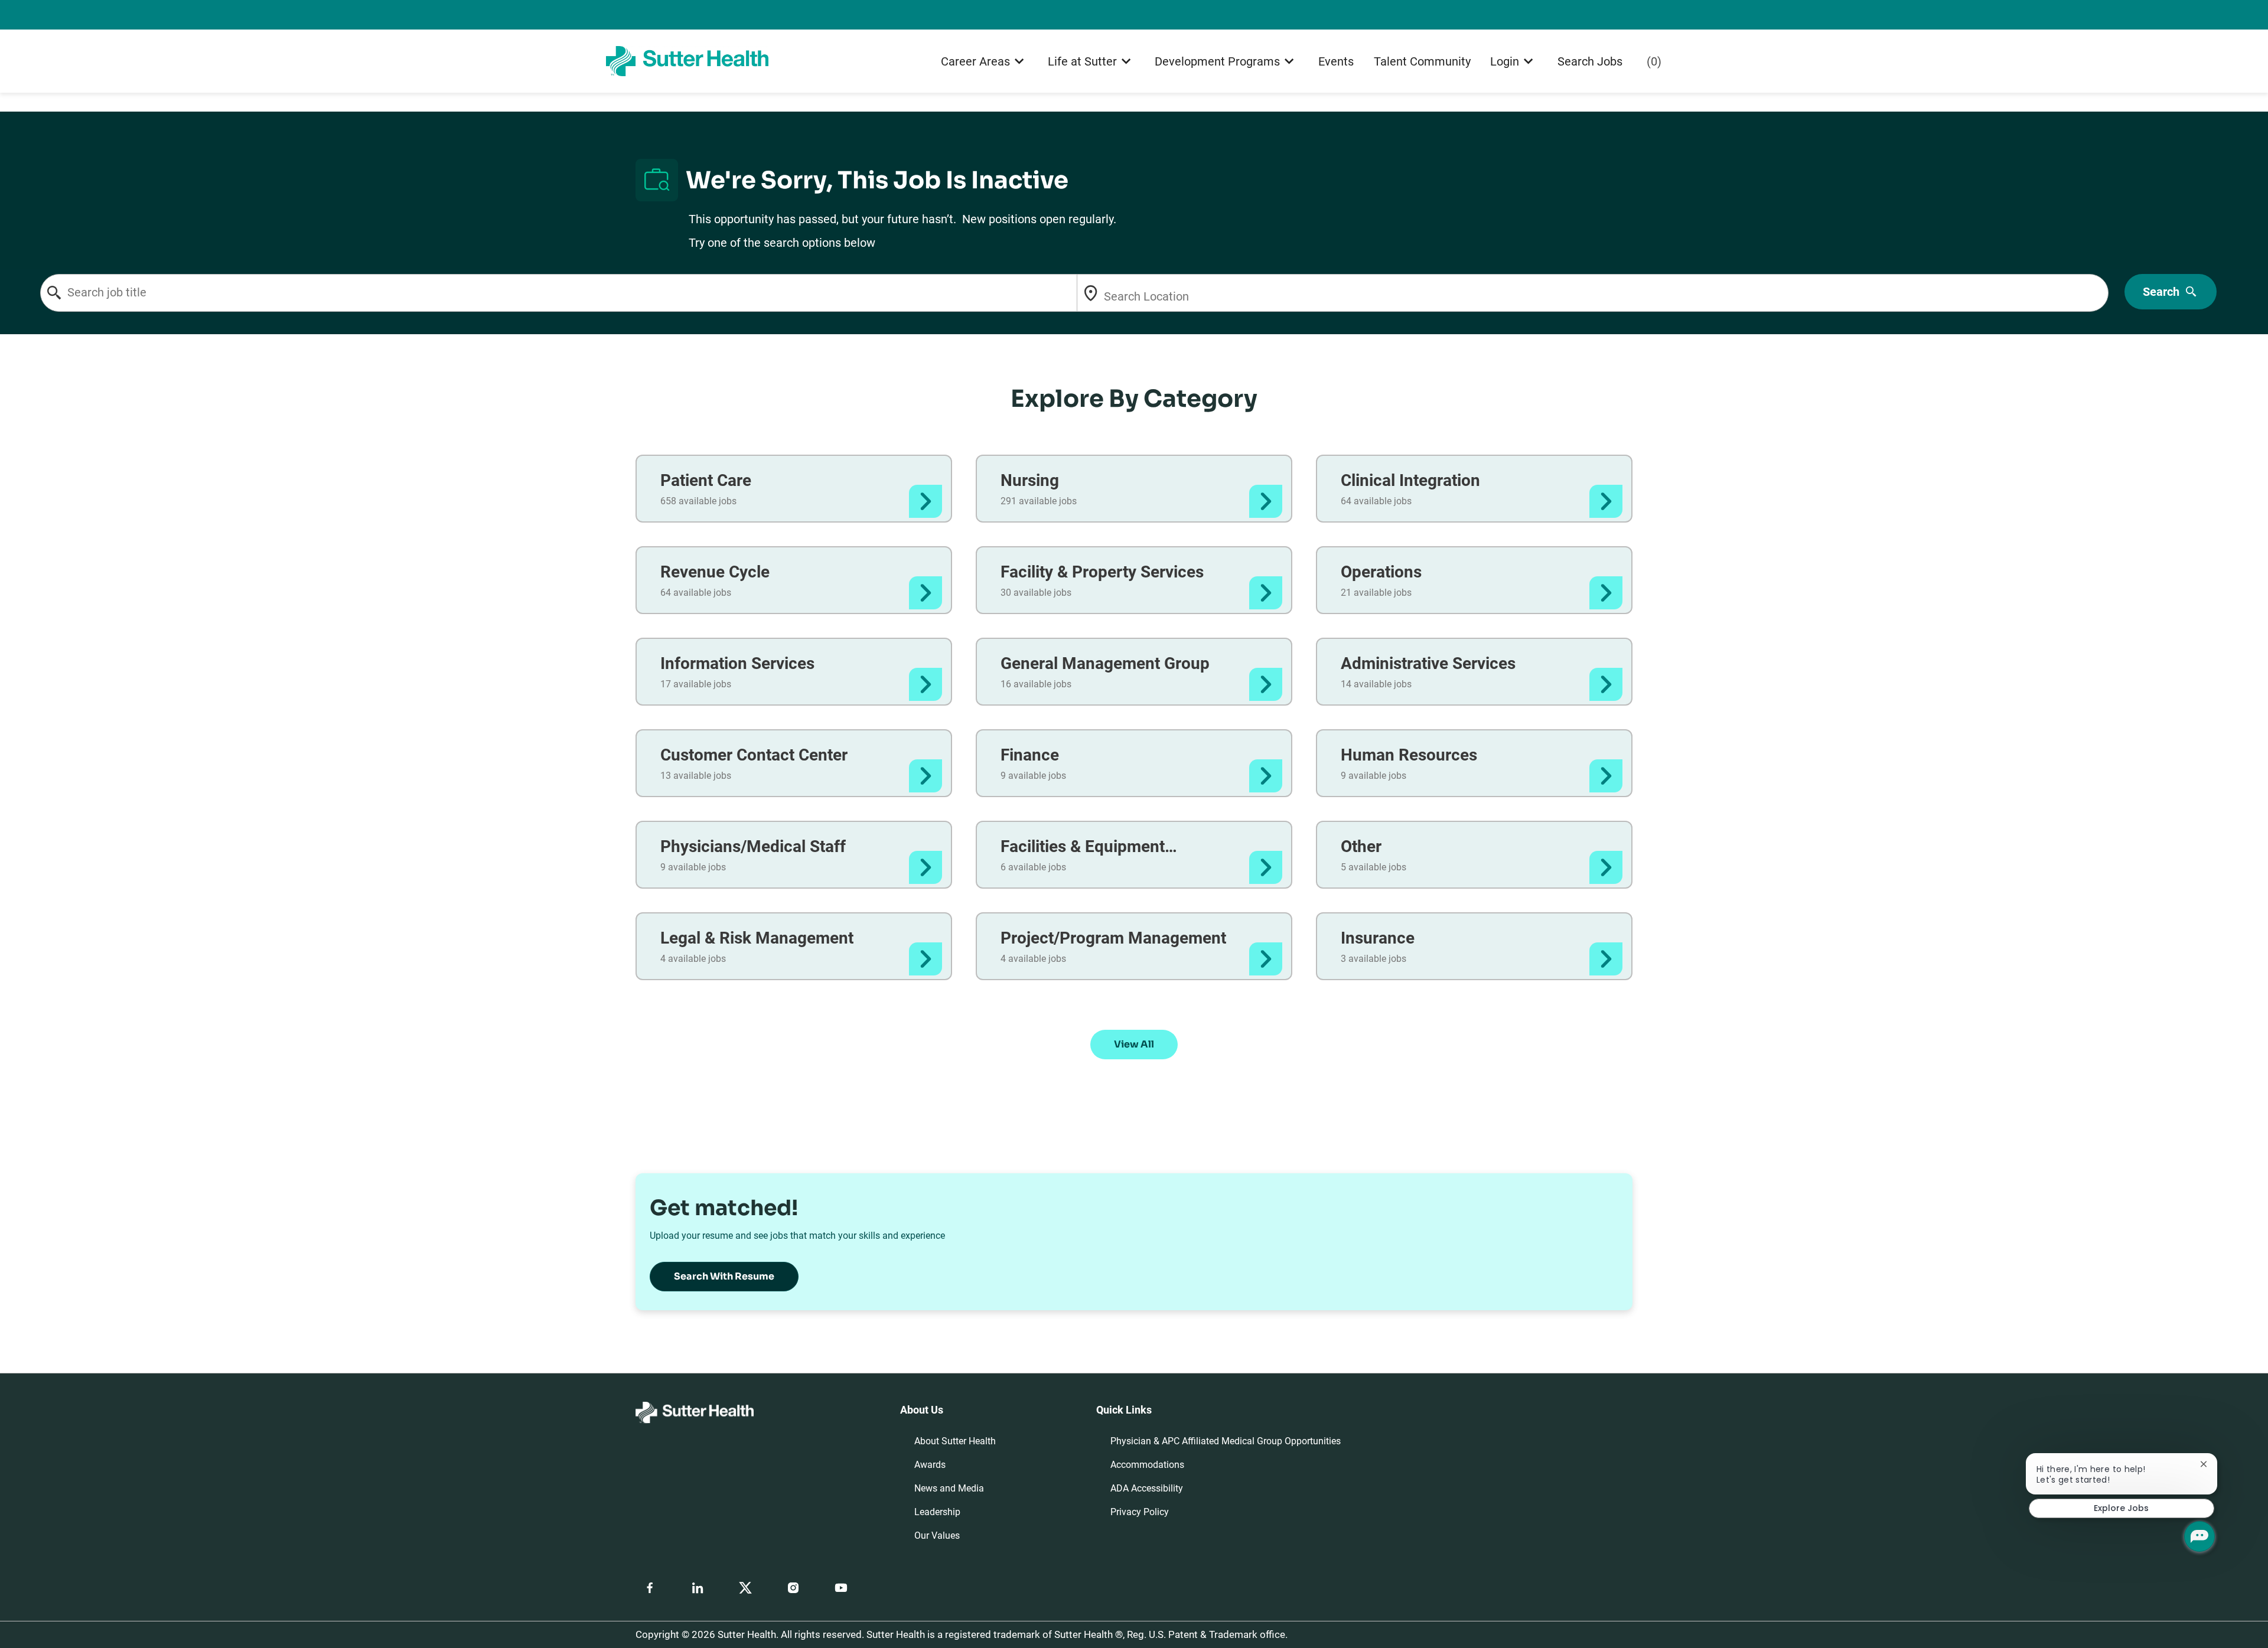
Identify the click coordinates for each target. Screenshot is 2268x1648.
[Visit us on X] (745, 1588)
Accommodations (1147, 1465)
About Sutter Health (955, 1441)
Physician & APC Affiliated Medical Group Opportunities (1226, 1441)
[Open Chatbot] (2199, 1536)
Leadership (937, 1512)
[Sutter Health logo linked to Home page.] (687, 61)
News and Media (949, 1488)
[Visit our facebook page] (650, 1588)
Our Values (937, 1536)
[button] (1134, 1045)
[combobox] (608, 293)
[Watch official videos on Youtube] (841, 1588)
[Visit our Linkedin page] (698, 1588)
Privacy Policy (1140, 1512)
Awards (930, 1465)
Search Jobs (1590, 61)
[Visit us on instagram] (793, 1588)
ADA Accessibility (1147, 1488)
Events (1336, 61)
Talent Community (1422, 61)
